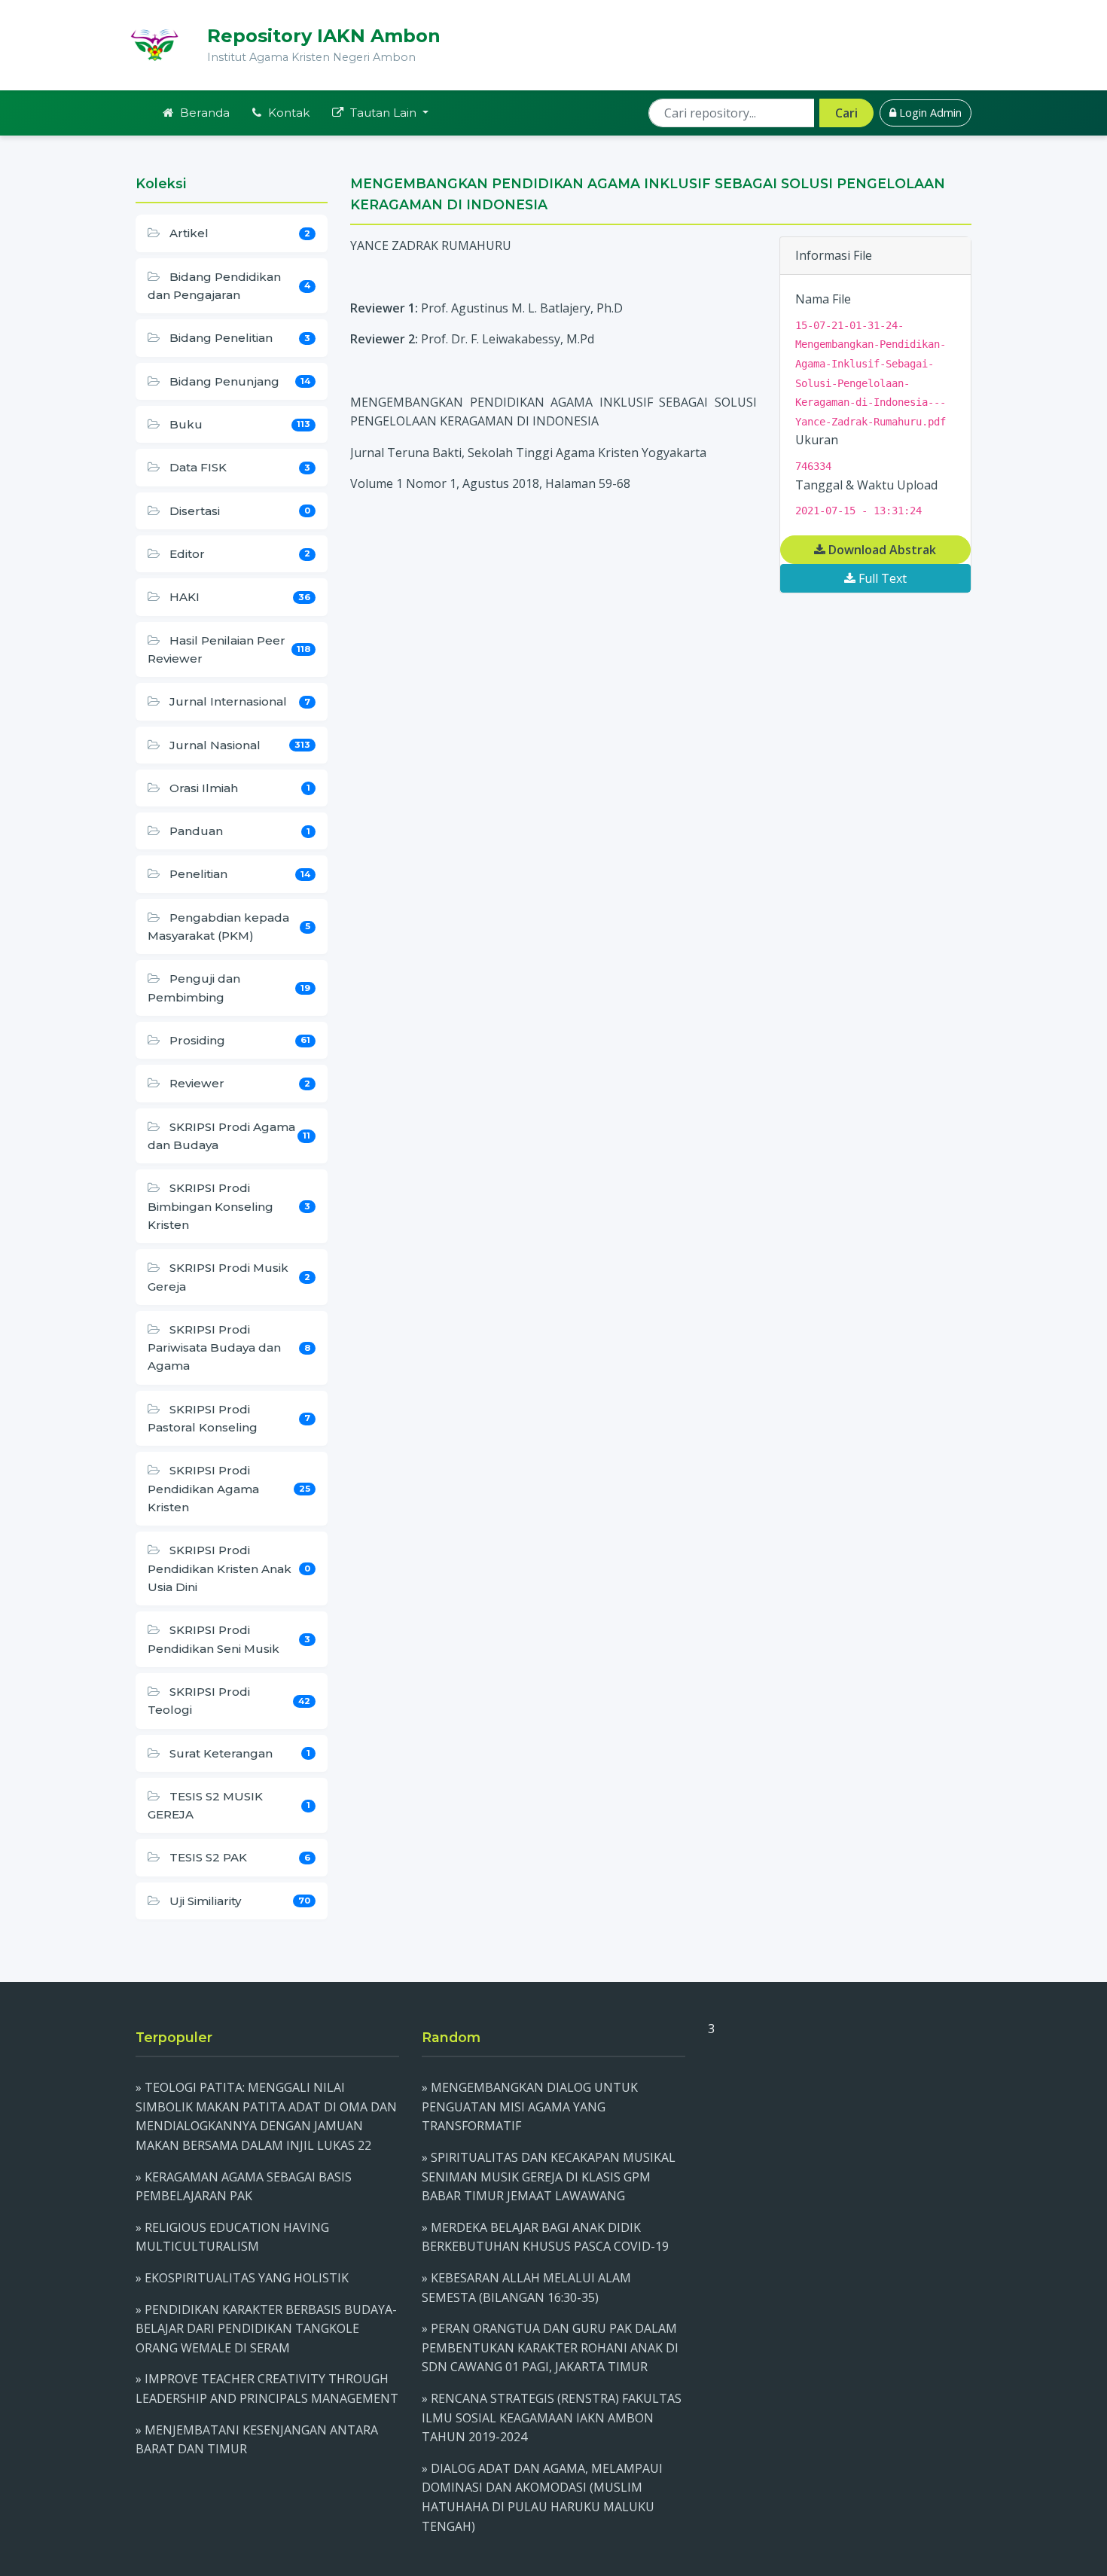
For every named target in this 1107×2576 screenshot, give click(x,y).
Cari (846, 113)
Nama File (823, 299)
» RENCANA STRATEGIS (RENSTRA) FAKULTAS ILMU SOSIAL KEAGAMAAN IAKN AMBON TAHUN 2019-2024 (552, 2417)
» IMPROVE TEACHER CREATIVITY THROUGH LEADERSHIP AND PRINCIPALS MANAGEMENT (267, 2389)
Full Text (881, 578)
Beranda (203, 113)
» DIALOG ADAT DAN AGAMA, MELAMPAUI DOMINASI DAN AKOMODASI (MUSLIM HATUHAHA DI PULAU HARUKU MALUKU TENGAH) (542, 2497)
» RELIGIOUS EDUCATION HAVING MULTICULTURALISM (232, 2237)
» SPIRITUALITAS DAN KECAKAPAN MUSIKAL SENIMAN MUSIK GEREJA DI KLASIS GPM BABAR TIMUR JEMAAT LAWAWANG (549, 2177)
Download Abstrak (881, 550)
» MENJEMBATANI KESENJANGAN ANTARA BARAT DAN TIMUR (257, 2440)
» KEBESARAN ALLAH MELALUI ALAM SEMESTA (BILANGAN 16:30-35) (526, 2288)
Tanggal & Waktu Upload (866, 485)
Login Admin (929, 113)
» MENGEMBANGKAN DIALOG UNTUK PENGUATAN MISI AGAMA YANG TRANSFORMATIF (530, 2107)
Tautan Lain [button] (383, 113)
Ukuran (817, 440)
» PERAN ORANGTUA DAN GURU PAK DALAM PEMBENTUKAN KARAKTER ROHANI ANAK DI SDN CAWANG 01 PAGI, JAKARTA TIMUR (550, 2347)
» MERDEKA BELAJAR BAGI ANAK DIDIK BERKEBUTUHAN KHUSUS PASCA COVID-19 (545, 2237)
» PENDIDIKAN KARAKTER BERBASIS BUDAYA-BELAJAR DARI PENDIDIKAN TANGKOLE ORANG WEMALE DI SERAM (266, 2329)
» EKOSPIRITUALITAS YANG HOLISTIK (242, 2278)
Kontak (287, 113)
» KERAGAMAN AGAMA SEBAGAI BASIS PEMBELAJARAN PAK (244, 2187)
